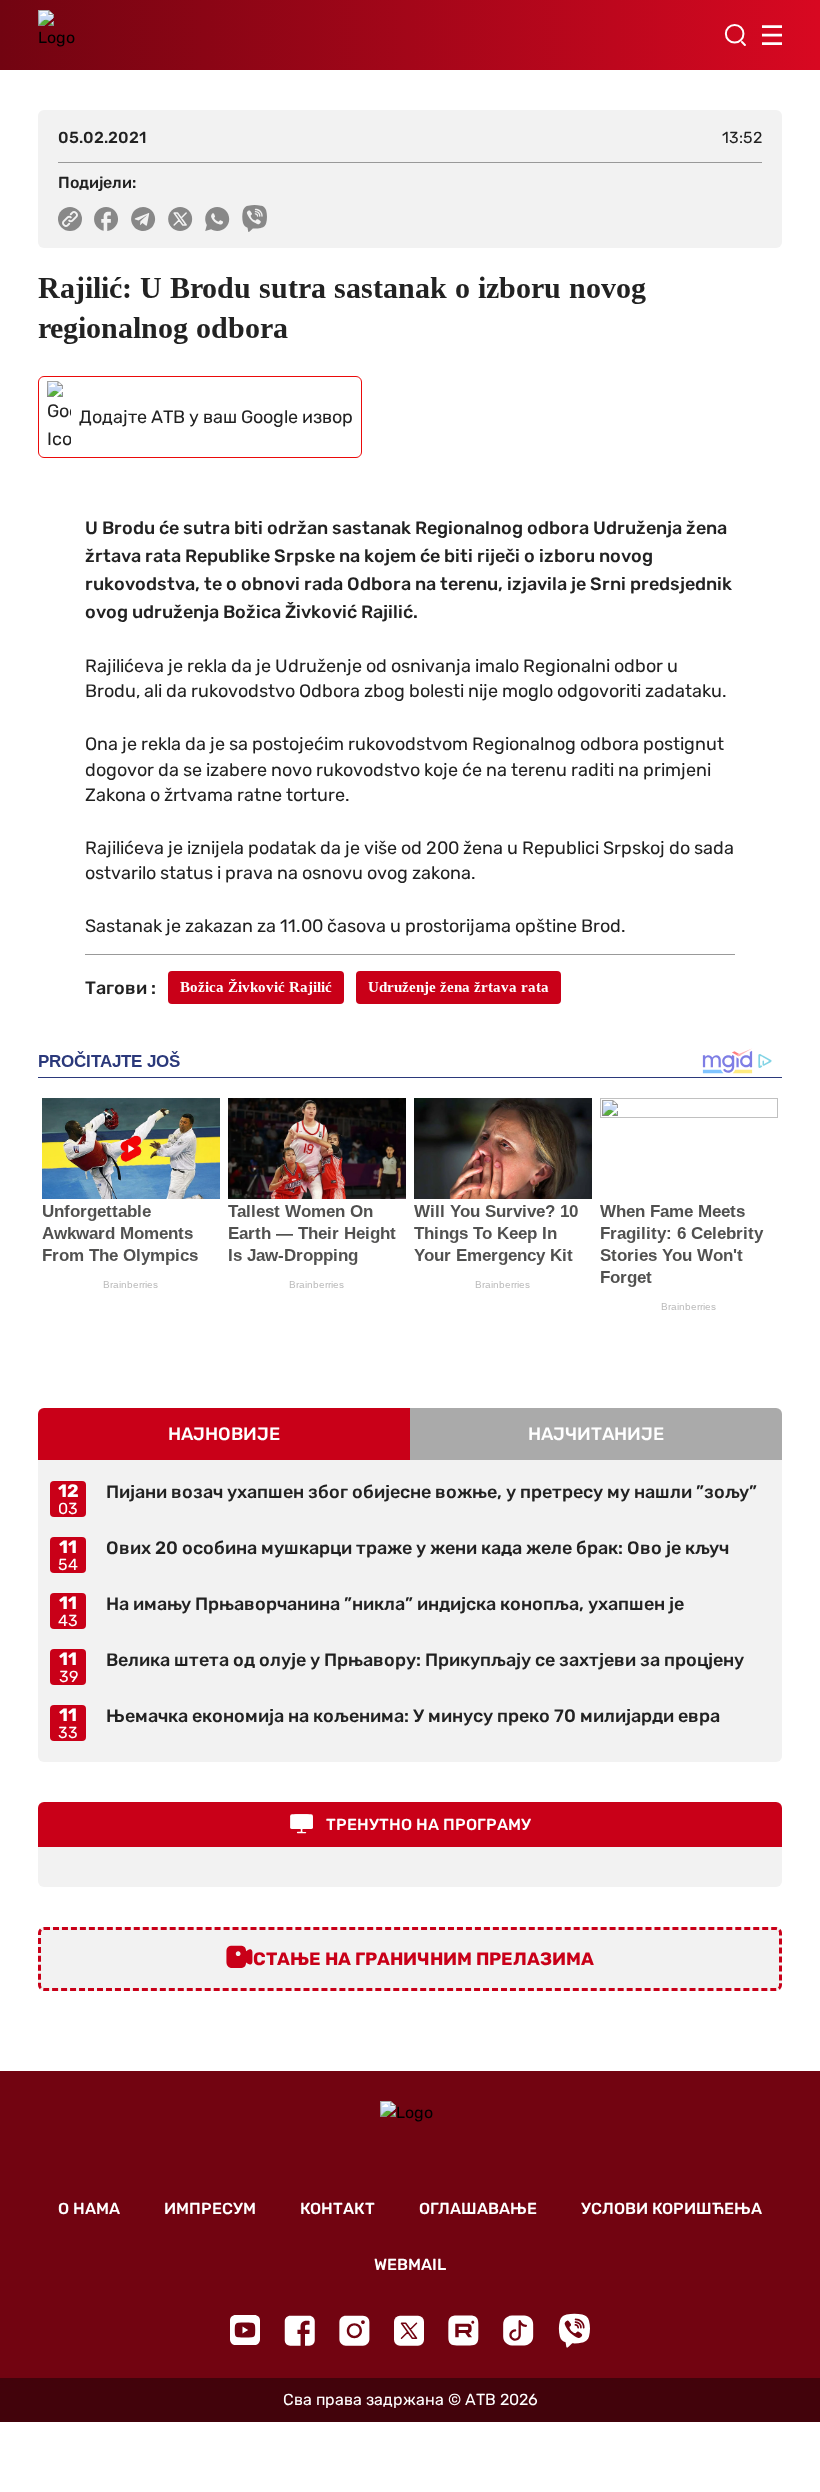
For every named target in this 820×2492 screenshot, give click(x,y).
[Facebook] (299, 2330)
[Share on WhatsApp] (217, 219)
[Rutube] (463, 2330)
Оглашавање (478, 2208)
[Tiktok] (518, 2330)
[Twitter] (409, 2330)
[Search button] (735, 35)
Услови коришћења (671, 2208)
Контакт (337, 2208)
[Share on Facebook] (106, 219)
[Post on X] (180, 219)
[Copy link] (70, 219)
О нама (89, 2208)
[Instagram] (354, 2330)
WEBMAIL (410, 2264)
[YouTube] (245, 2330)
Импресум (210, 2208)
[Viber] (574, 2330)
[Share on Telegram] (143, 219)
